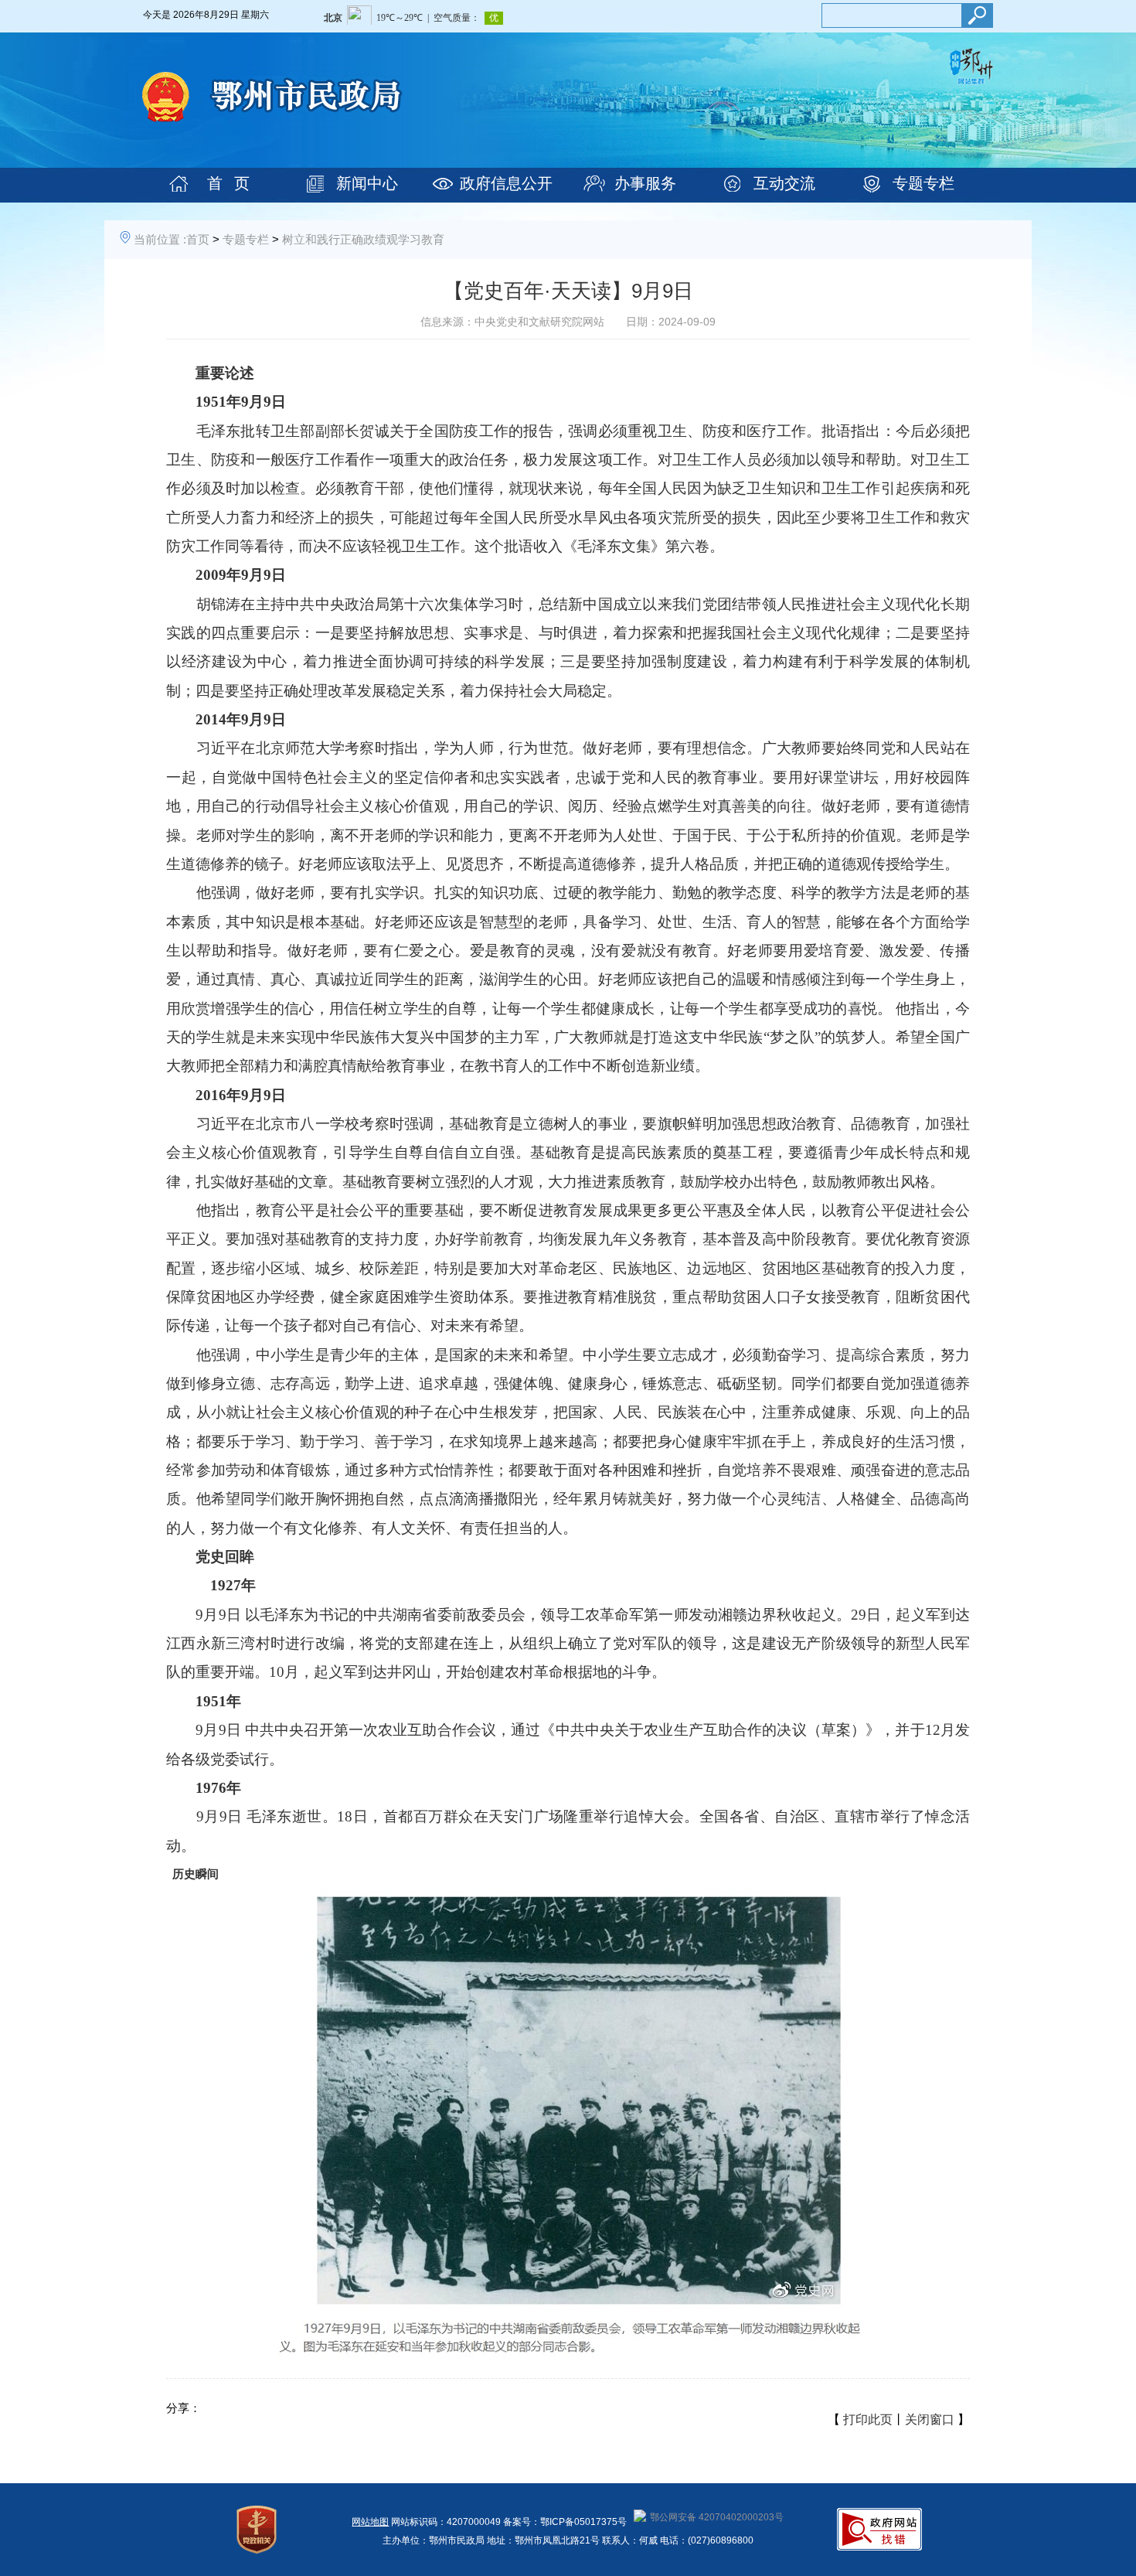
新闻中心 (367, 183)
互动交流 (784, 183)
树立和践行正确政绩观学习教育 (363, 239)
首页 (198, 239)
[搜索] (977, 15)
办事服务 (645, 183)
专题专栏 (923, 183)
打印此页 (868, 2419)
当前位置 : (160, 239)
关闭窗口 (930, 2419)
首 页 (228, 183)
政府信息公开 (506, 183)
